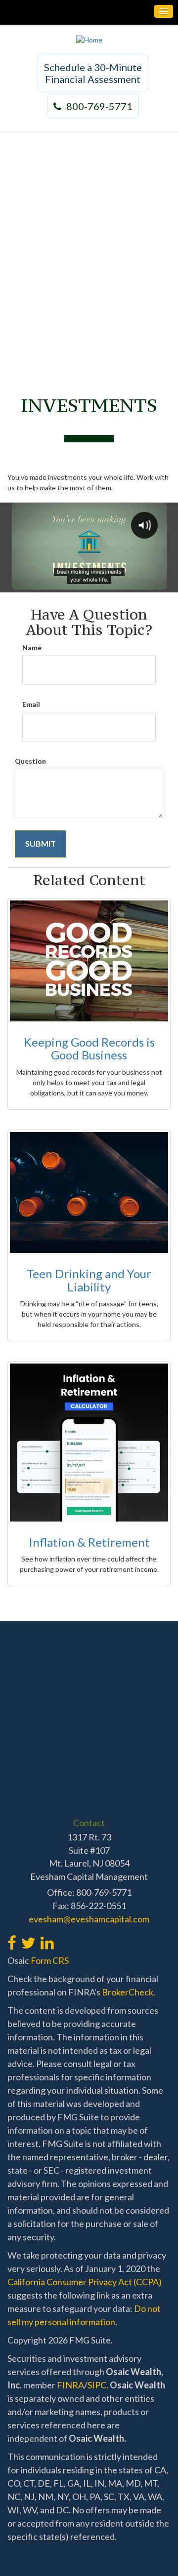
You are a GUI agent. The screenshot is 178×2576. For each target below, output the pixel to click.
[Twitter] (28, 1937)
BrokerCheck (128, 1992)
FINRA (70, 2385)
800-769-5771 (99, 106)
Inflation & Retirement (89, 1542)
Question (30, 761)
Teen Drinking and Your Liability (89, 1280)
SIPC (97, 2385)
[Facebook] (12, 1937)
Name (32, 647)
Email (31, 704)
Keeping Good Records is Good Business (89, 1048)
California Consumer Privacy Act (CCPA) (85, 2282)
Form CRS (50, 1960)
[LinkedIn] (47, 1937)
